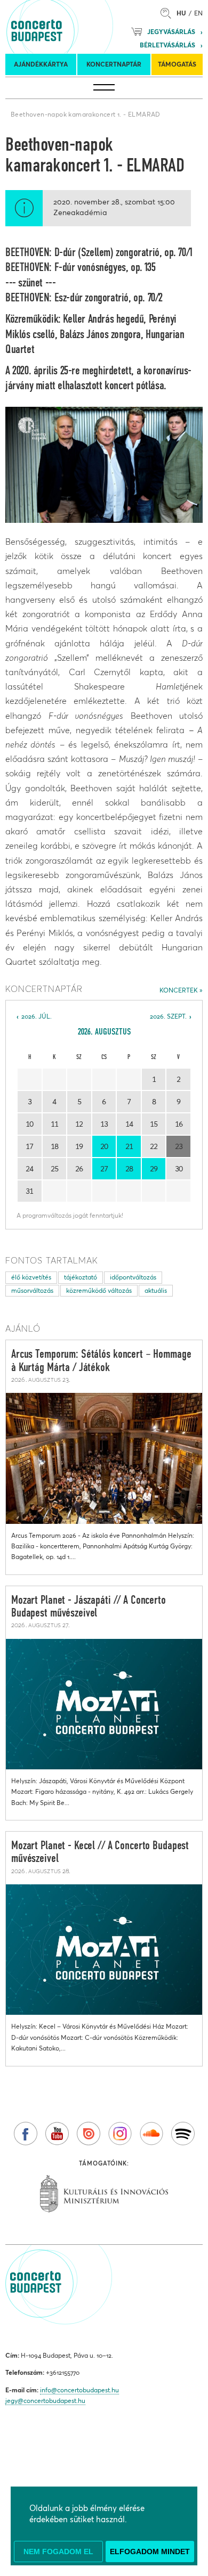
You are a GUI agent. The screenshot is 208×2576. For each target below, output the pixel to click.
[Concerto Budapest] (73, 27)
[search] (169, 13)
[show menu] (104, 88)
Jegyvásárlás (171, 32)
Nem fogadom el (58, 2552)
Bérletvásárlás (167, 45)
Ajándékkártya (41, 64)
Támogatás (177, 64)
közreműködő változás (99, 1290)
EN (198, 13)
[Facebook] (26, 2134)
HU (181, 13)
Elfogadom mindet (150, 2552)
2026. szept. (168, 1016)
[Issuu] (89, 2134)
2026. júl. (37, 1016)
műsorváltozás (32, 1290)
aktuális (156, 1290)
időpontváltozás (133, 1277)
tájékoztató (81, 1277)
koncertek (179, 990)
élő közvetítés (31, 1277)
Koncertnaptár (114, 64)
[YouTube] (57, 2134)
